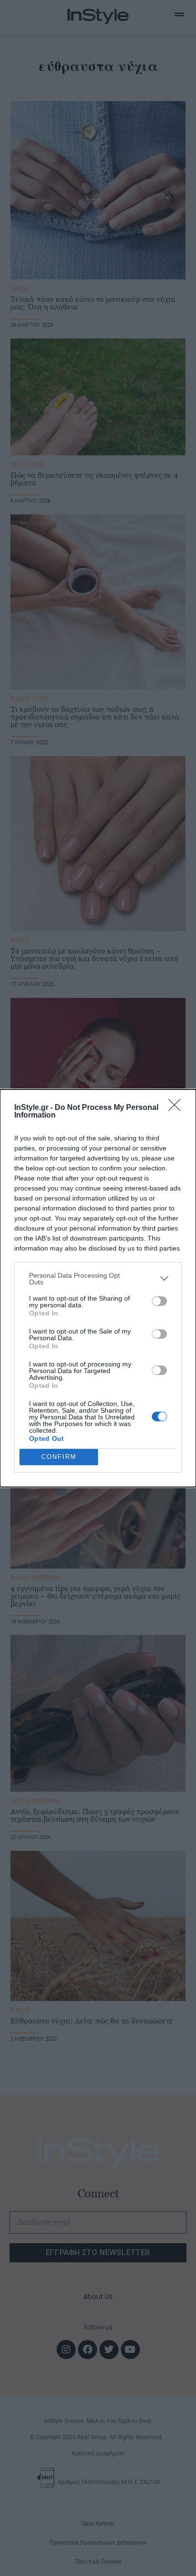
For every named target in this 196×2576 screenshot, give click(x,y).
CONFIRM (59, 1457)
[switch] (159, 1301)
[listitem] (98, 1279)
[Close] (177, 1108)
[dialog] (98, 1288)
